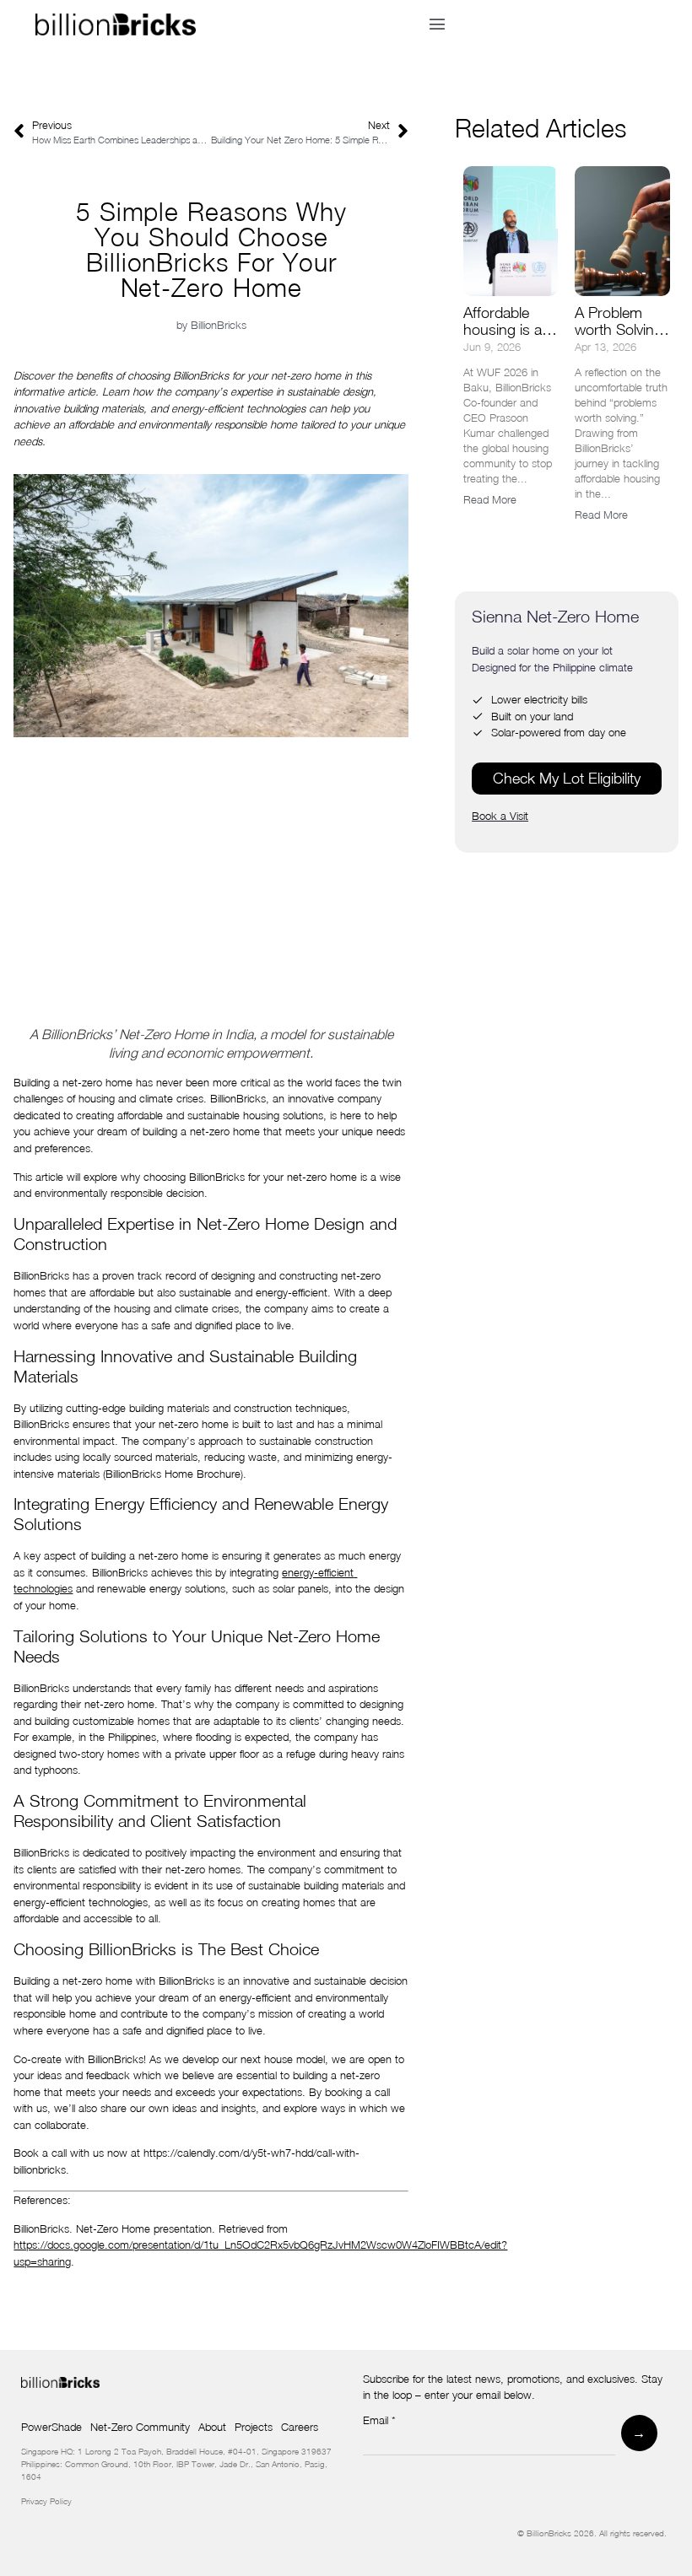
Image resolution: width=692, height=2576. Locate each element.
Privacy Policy (46, 2501)
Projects (254, 2427)
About (212, 2427)
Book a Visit (500, 816)
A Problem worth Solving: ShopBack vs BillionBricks (621, 338)
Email (379, 2421)
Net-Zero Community (140, 2427)
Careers (300, 2427)
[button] (437, 24)
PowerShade (51, 2427)
